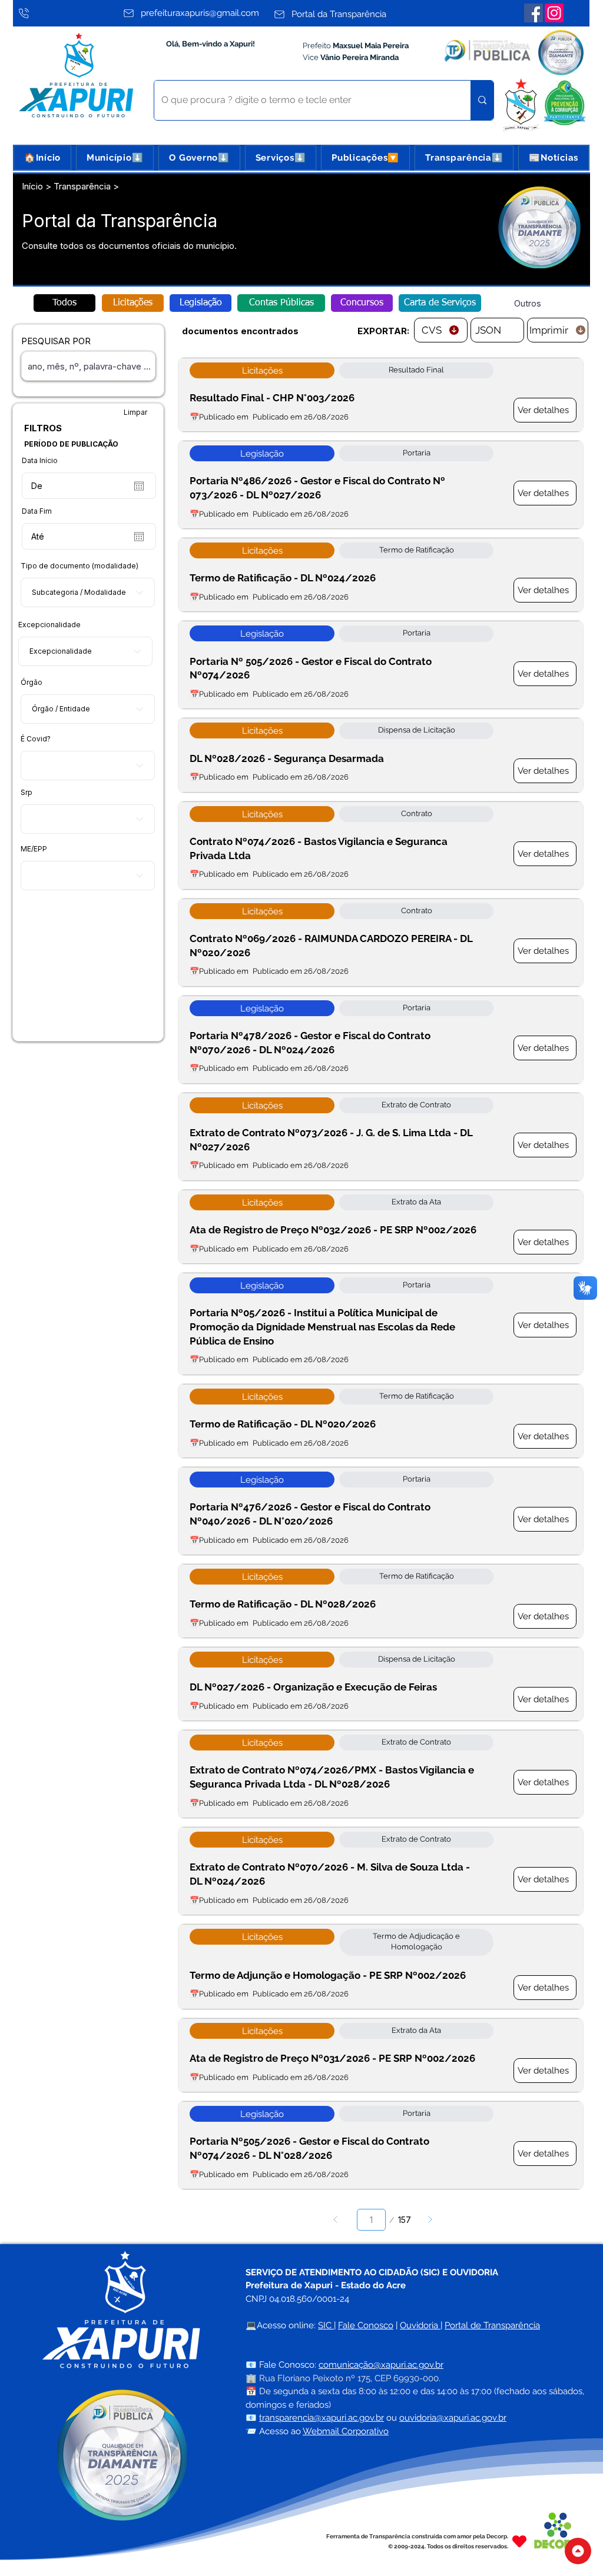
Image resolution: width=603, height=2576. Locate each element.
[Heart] (519, 2541)
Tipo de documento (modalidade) (79, 566)
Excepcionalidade (49, 625)
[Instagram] (554, 13)
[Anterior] (335, 2220)
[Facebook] (534, 13)
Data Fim (37, 511)
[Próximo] (430, 2220)
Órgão (32, 683)
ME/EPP (34, 849)
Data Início (40, 461)
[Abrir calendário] (139, 486)
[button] (115, 158)
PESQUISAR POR (56, 341)
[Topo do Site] (578, 2551)
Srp (26, 793)
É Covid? (36, 739)
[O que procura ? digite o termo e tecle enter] (482, 100)
